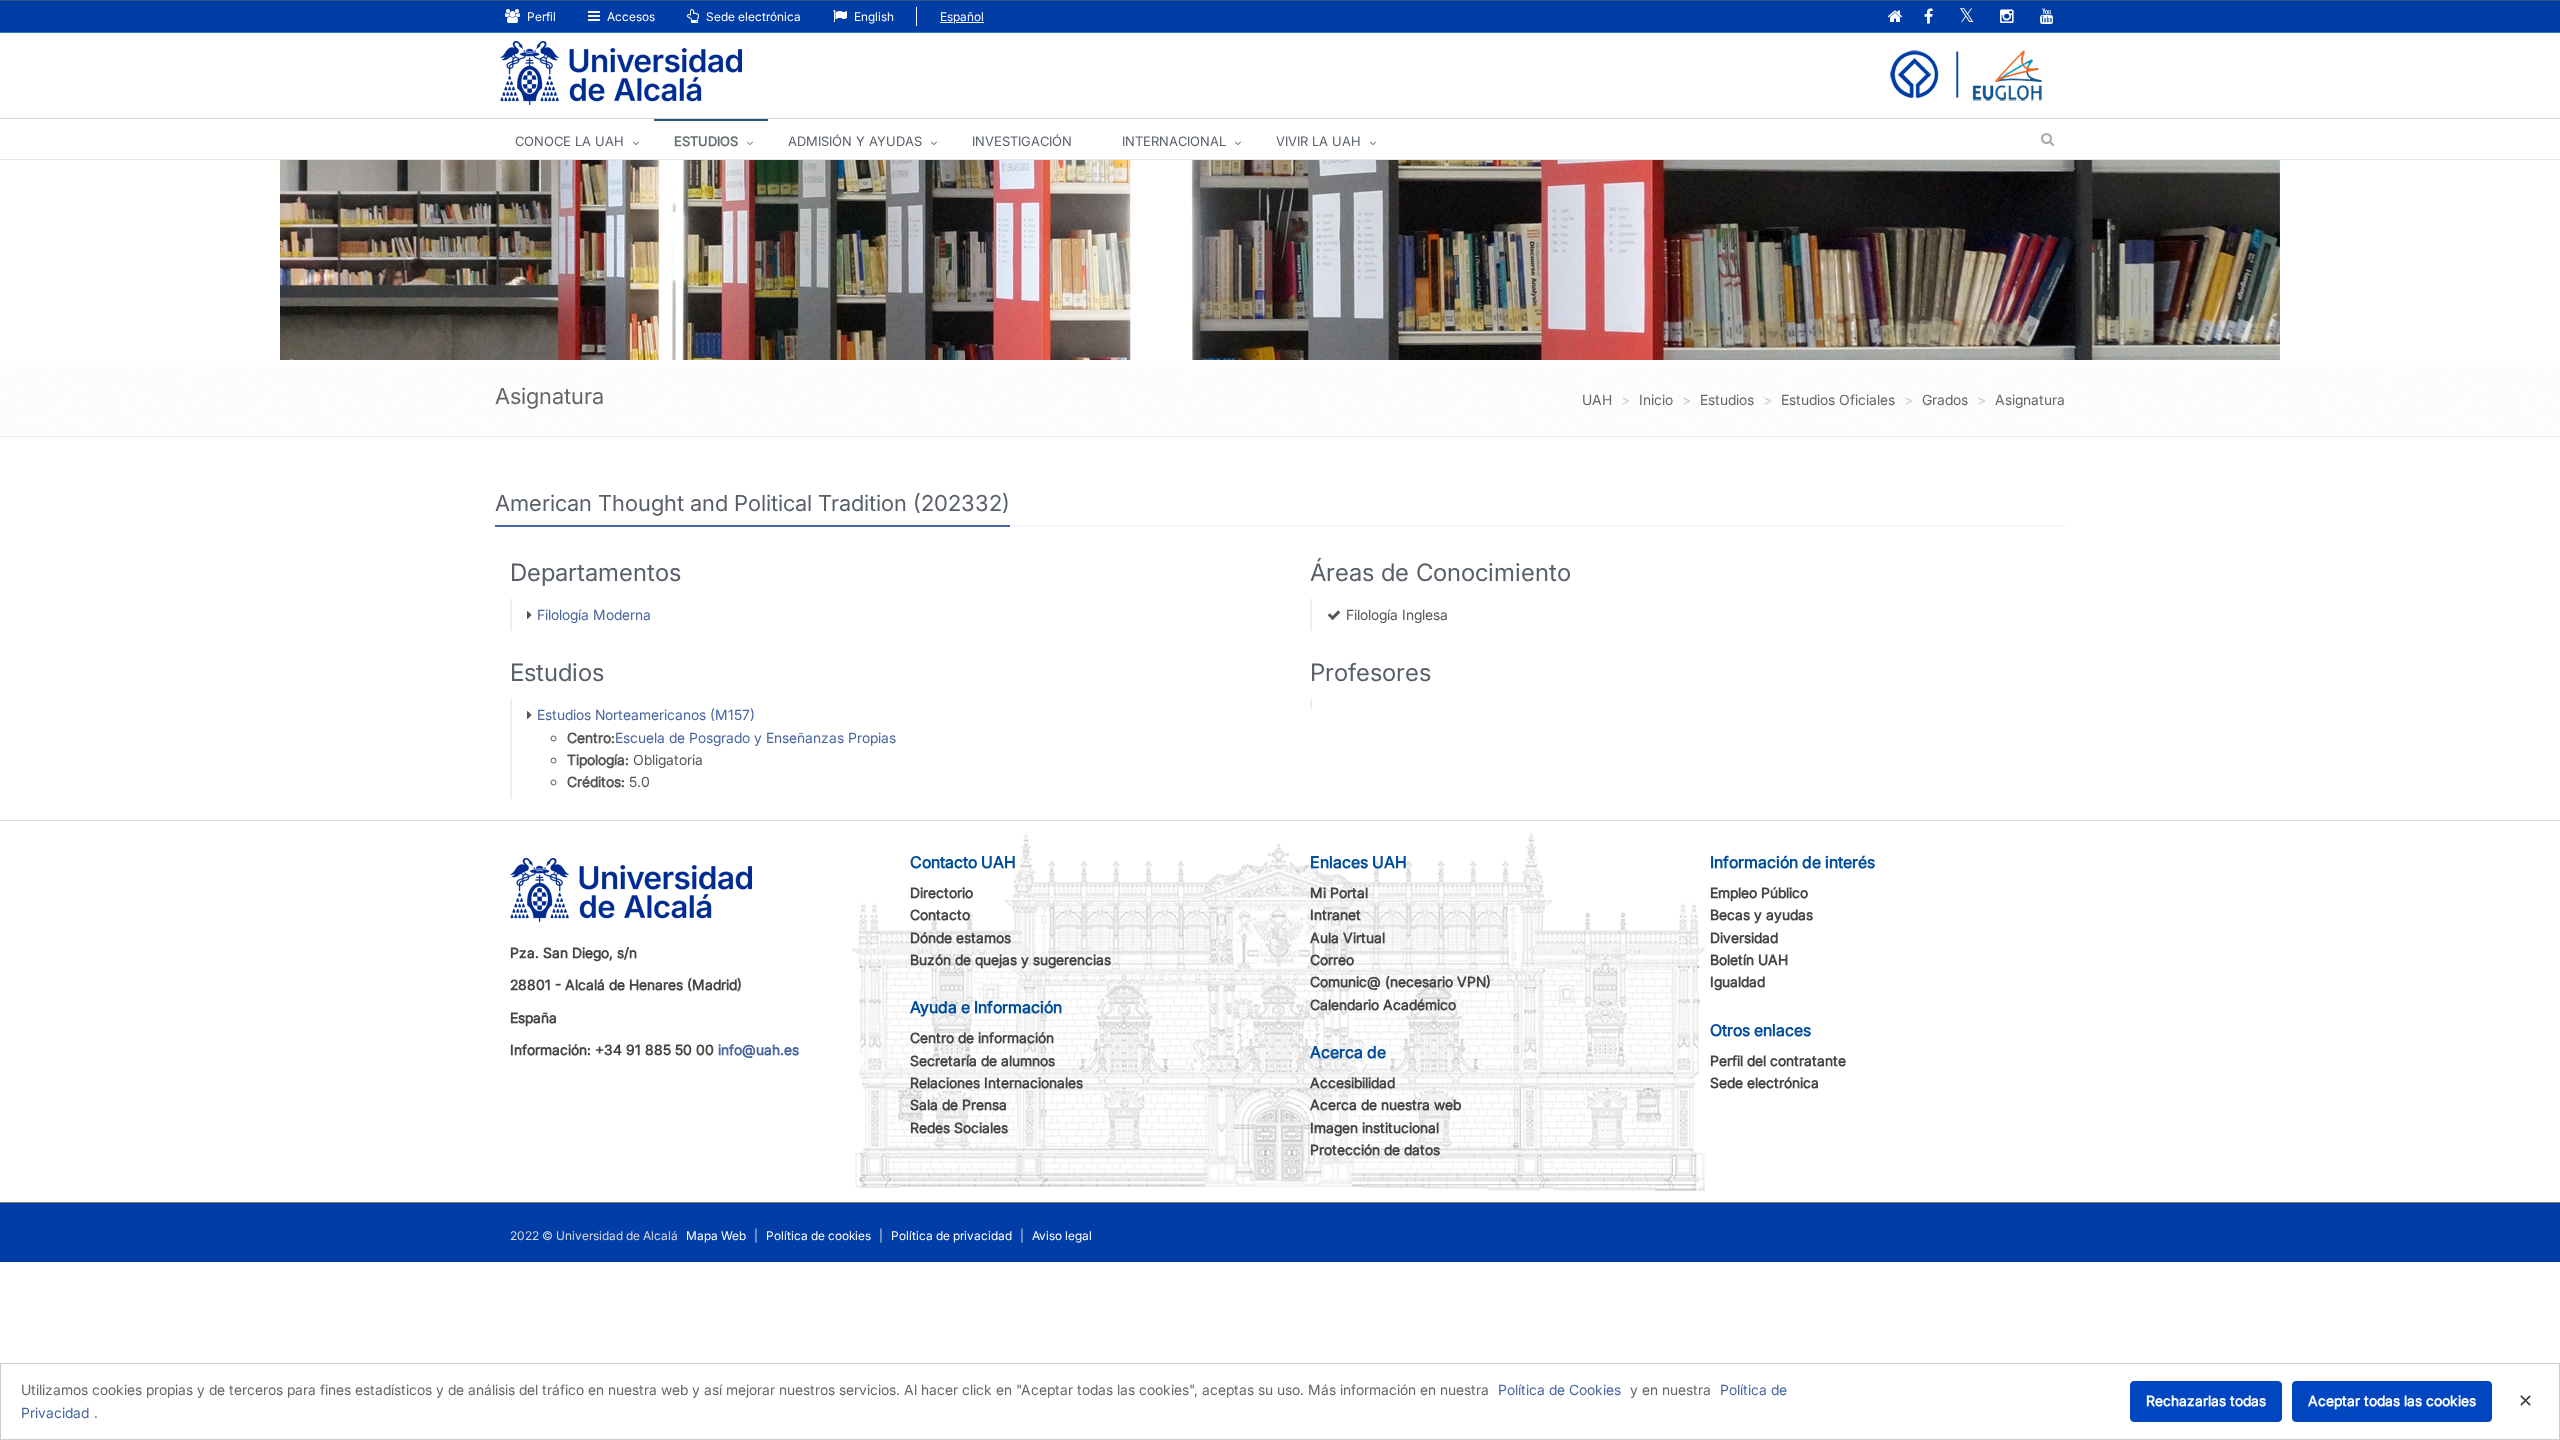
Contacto (940, 914)
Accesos (629, 16)
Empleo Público (1759, 892)
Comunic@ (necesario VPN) (1400, 981)
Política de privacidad (951, 1235)
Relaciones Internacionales (996, 1082)
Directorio (941, 892)
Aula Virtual (1347, 937)
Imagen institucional (1374, 1127)
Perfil (540, 16)
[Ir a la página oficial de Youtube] (2047, 17)
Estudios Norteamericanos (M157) (646, 714)
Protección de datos (1375, 1149)
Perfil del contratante (1778, 1060)
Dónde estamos (960, 937)
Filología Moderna (594, 614)
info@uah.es (758, 1049)
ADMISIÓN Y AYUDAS (855, 141)
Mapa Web (716, 1235)
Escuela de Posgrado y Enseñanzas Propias (755, 737)
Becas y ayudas (1761, 914)
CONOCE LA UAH (569, 141)
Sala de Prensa (958, 1104)
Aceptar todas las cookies (2392, 1400)
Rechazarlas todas (2206, 1400)
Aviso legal (1062, 1235)
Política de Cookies (1559, 1389)
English (872, 16)
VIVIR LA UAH (1318, 141)
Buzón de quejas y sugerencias (1010, 959)
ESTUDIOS (706, 141)
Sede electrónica (752, 16)
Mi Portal (1339, 892)
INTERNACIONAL (1174, 141)
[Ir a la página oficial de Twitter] (1966, 17)
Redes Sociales (959, 1127)
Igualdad (1737, 981)
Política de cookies (818, 1235)
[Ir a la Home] (621, 73)
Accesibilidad (1352, 1082)
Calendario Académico (1383, 1004)
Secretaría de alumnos (982, 1060)
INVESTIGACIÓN (1022, 141)
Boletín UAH (1749, 959)
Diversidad (1744, 937)
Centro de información (982, 1037)
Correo (1332, 959)
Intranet (1335, 914)
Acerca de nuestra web (1385, 1104)
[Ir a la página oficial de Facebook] (1928, 17)
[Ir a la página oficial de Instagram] (2007, 17)
